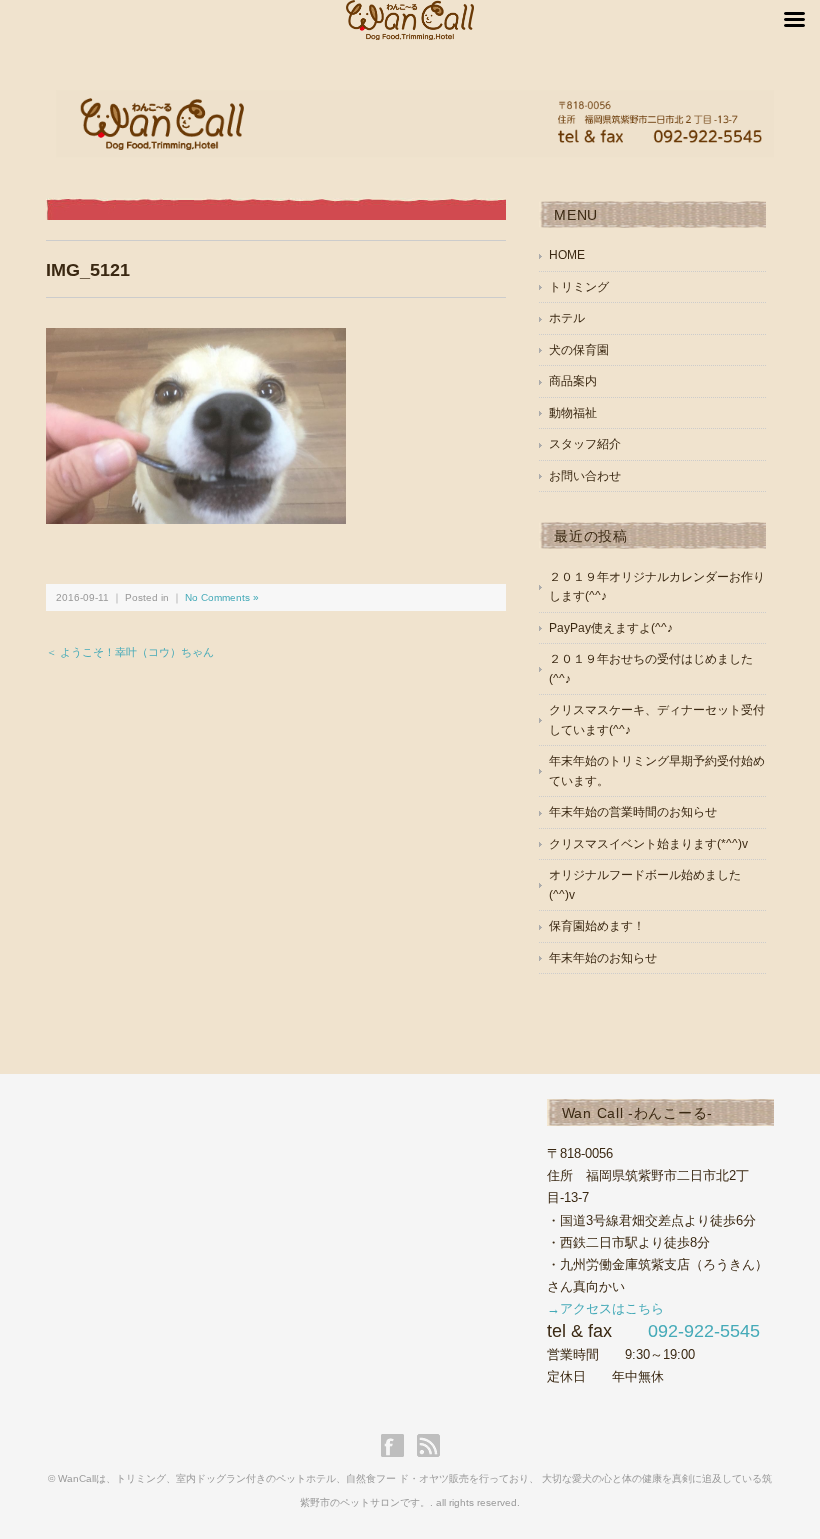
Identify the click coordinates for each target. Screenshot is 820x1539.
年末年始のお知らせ (603, 958)
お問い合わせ (585, 476)
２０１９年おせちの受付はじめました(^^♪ (651, 669)
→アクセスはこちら (605, 1308)
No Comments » (222, 597)
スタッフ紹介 (585, 444)
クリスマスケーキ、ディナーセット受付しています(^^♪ (657, 720)
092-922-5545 (704, 1331)
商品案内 (573, 381)
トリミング (579, 287)
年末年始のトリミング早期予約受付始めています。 (657, 771)
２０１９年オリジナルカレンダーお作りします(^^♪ (657, 587)
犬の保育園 (579, 350)
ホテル (567, 318)
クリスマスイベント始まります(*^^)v (648, 844)
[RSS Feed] (428, 1445)
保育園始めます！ (597, 926)
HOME (567, 255)
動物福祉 (573, 413)
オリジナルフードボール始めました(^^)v (645, 885)
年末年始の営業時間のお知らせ (633, 812)
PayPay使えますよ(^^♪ (611, 628)
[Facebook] (397, 1445)
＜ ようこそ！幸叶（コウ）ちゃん (130, 652)
